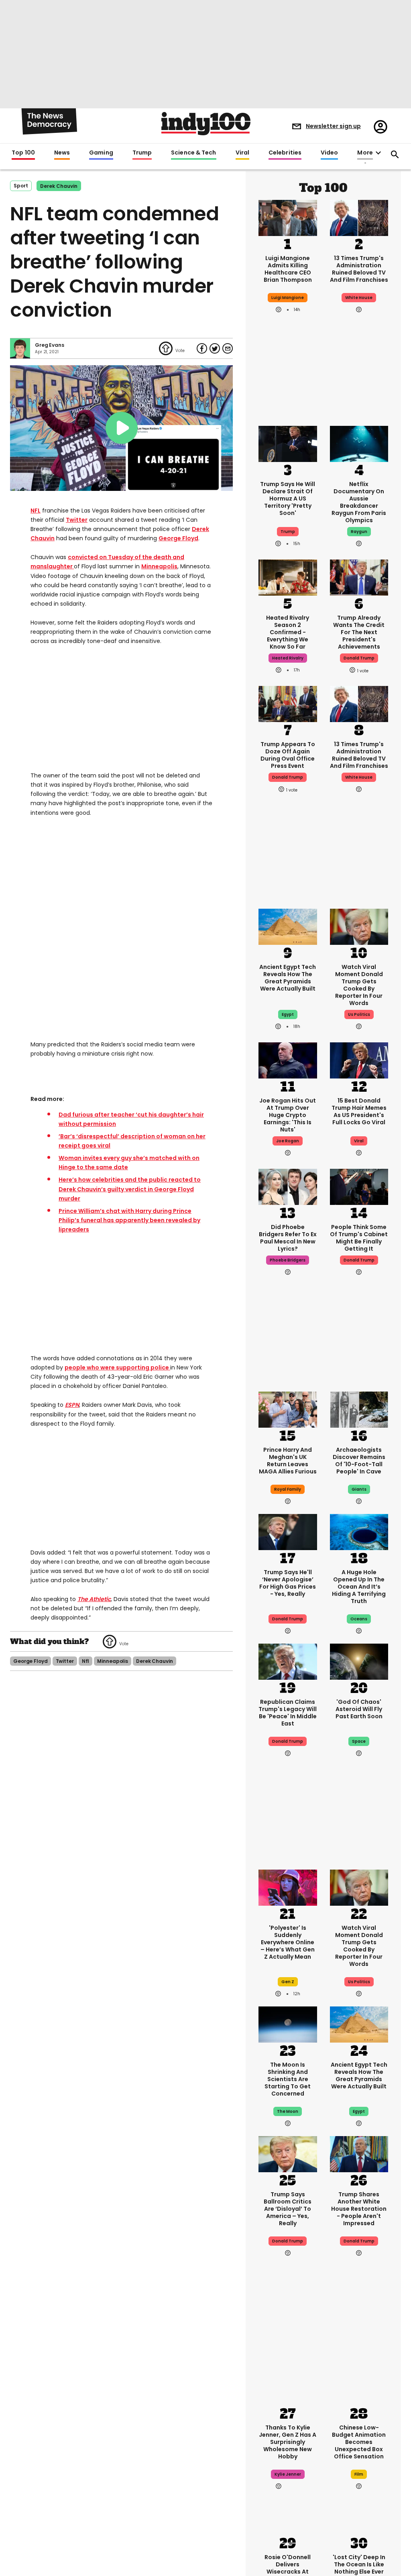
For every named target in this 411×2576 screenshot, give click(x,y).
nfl (86, 1650)
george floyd (31, 1650)
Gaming (101, 153)
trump (288, 532)
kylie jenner (288, 2474)
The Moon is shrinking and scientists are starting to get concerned (288, 2079)
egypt (288, 1014)
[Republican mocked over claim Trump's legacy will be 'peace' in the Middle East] (288, 1661)
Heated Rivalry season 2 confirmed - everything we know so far (288, 632)
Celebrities (285, 153)
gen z (288, 1982)
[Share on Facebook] (202, 348)
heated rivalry (288, 658)
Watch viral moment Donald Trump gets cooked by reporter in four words (359, 985)
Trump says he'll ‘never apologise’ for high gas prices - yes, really (288, 1583)
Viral (242, 153)
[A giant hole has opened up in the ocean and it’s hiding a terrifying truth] (359, 1531)
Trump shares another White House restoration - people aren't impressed (359, 2209)
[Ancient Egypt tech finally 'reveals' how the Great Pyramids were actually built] (359, 2024)
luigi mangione (288, 298)
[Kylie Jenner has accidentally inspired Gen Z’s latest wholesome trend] (288, 2387)
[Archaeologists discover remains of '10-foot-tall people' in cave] (359, 1409)
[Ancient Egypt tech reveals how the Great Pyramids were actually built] (288, 926)
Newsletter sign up (333, 126)
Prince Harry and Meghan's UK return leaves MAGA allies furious (288, 1461)
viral (359, 1141)
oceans (359, 1619)
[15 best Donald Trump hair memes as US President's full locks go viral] (359, 1060)
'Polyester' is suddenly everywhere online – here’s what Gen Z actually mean (288, 1942)
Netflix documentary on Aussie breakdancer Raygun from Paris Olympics (359, 502)
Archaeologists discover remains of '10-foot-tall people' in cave (359, 1461)
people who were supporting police (117, 1356)
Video (329, 153)
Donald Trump (288, 1619)
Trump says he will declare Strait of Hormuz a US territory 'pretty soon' (288, 499)
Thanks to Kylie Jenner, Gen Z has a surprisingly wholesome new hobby (288, 2442)
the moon (288, 2111)
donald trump (359, 658)
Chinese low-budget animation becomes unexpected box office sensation (359, 2442)
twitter (65, 1650)
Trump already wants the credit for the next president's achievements (359, 632)
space (359, 1741)
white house (359, 298)
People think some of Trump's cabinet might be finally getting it (359, 1238)
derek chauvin (59, 186)
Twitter (77, 520)
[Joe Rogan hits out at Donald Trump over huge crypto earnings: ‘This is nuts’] (288, 1060)
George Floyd (178, 538)
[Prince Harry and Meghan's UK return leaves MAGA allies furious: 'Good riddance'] (288, 1409)
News (62, 153)
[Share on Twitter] (215, 348)
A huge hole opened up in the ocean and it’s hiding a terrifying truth (359, 1587)
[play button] (121, 428)
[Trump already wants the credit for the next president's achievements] (359, 577)
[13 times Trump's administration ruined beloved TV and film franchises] (359, 217)
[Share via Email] (228, 348)
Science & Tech (193, 153)
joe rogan (288, 1141)
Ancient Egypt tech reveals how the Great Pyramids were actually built (288, 978)
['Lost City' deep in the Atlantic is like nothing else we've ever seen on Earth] (359, 2516)
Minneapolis (159, 566)
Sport (21, 186)
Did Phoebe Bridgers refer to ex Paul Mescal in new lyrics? (288, 1238)
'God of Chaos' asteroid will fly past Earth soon (359, 1709)
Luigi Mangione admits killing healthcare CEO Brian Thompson (288, 269)
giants (359, 1489)
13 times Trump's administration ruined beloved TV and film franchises (359, 269)
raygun (359, 532)
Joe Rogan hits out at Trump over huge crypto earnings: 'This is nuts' (288, 1115)
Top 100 (23, 153)
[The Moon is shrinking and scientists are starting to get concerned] (288, 2024)
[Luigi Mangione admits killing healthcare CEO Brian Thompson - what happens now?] (288, 217)
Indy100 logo (206, 124)
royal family (288, 1489)
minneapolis (113, 1650)
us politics (359, 1014)
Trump (142, 153)
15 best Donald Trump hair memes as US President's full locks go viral (359, 1111)
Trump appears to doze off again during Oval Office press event (288, 755)
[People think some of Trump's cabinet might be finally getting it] (359, 1186)
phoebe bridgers (288, 1260)
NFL (36, 511)
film (359, 2474)
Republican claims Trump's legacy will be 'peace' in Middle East (288, 1713)
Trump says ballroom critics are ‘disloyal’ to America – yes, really (288, 2209)
